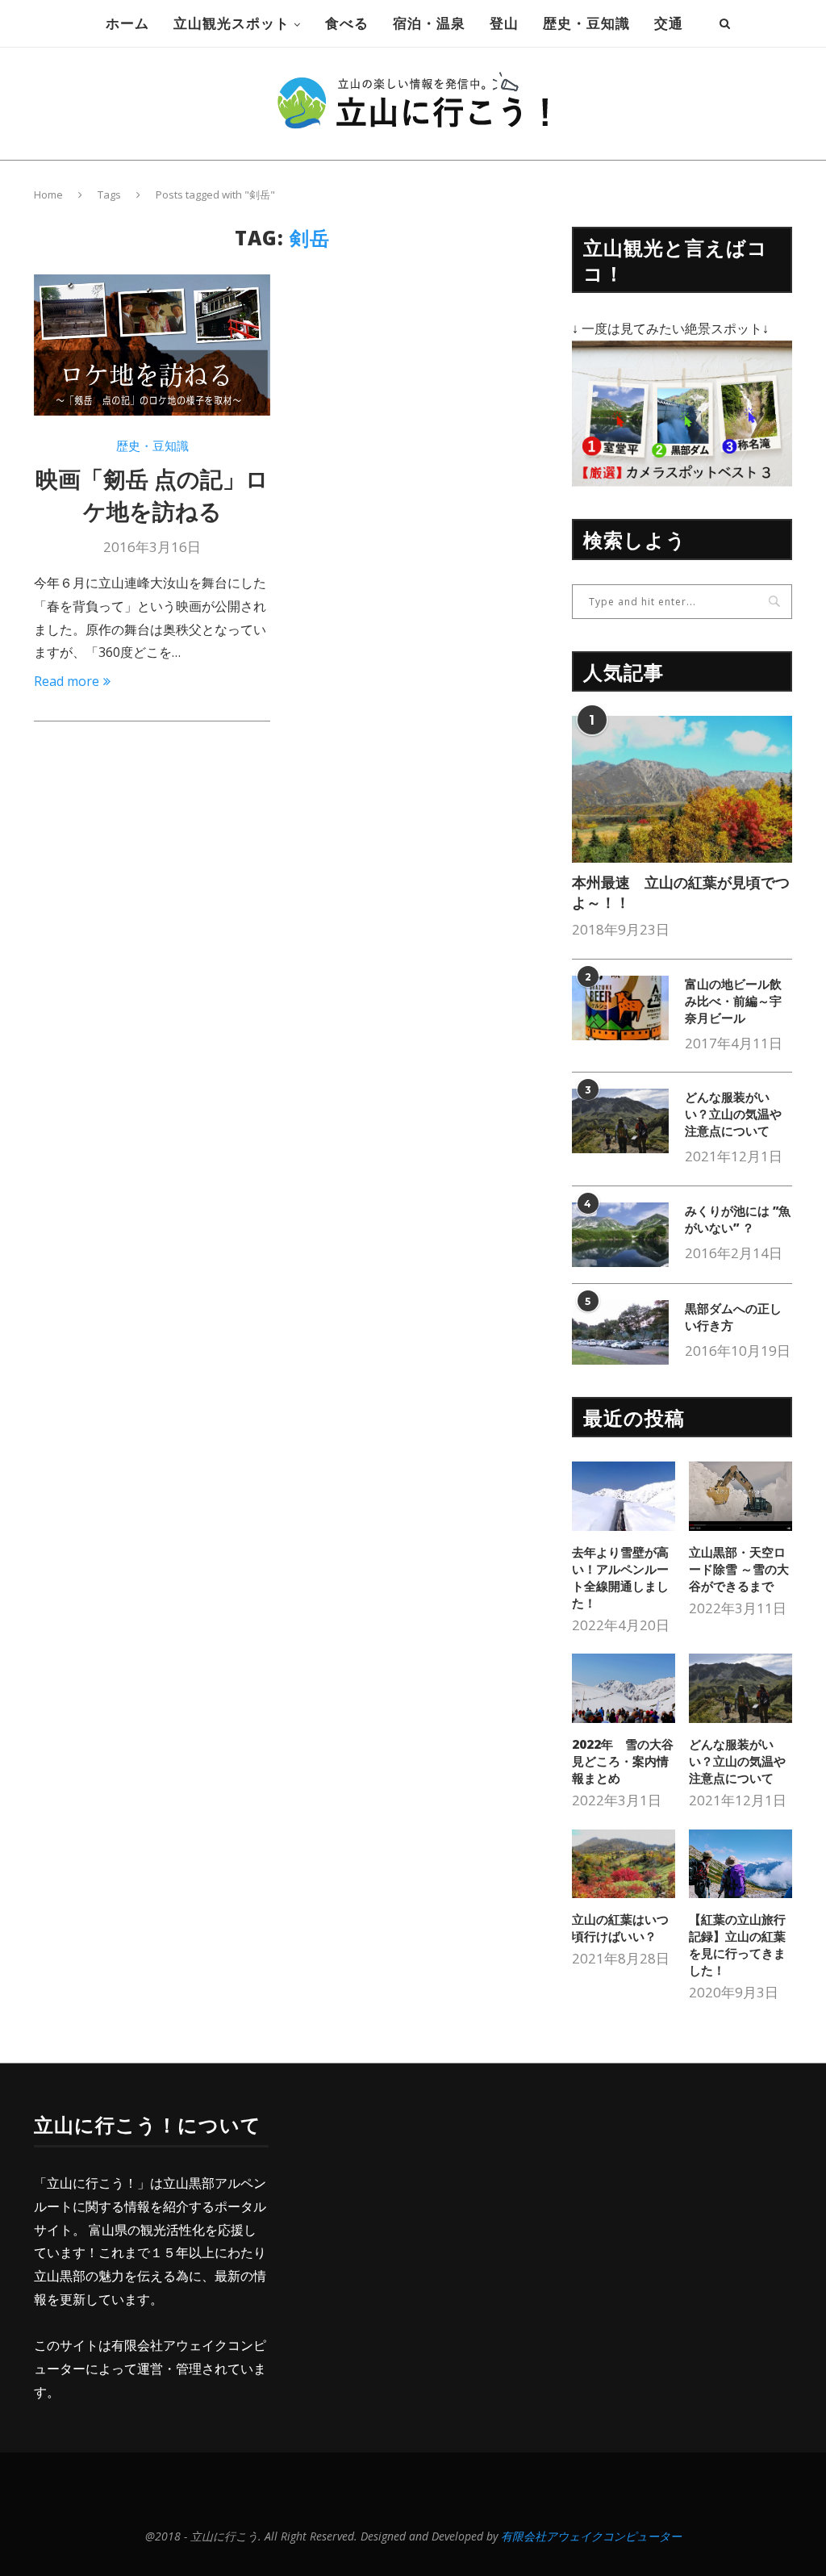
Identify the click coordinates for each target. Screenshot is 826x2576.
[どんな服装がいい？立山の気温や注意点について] (620, 1121)
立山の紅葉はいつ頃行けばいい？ (620, 1928)
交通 (669, 23)
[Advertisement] (431, 2225)
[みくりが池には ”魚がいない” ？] (620, 1235)
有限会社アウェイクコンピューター (597, 2536)
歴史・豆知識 (586, 23)
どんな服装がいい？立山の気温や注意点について (733, 1114)
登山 (504, 23)
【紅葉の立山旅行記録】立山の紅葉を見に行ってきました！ (737, 1945)
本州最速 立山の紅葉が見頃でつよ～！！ (681, 892)
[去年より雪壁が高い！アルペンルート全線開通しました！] (624, 1496)
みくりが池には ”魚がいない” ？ (738, 1219)
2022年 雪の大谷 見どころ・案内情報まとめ (623, 1761)
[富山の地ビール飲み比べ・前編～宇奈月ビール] (620, 1008)
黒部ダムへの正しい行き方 (733, 1317)
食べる (347, 23)
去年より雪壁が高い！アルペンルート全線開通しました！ (620, 1577)
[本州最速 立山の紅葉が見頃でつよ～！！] (682, 789)
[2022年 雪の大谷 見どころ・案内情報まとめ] (624, 1688)
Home (48, 194)
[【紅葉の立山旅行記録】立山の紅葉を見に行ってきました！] (740, 1864)
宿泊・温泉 (429, 23)
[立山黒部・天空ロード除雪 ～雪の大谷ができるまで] (740, 1496)
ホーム (127, 23)
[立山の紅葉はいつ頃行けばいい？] (624, 1864)
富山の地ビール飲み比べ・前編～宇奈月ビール (733, 1001)
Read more (67, 681)
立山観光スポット (232, 23)
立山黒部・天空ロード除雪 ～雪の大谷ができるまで (739, 1569)
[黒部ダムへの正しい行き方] (620, 1332)
